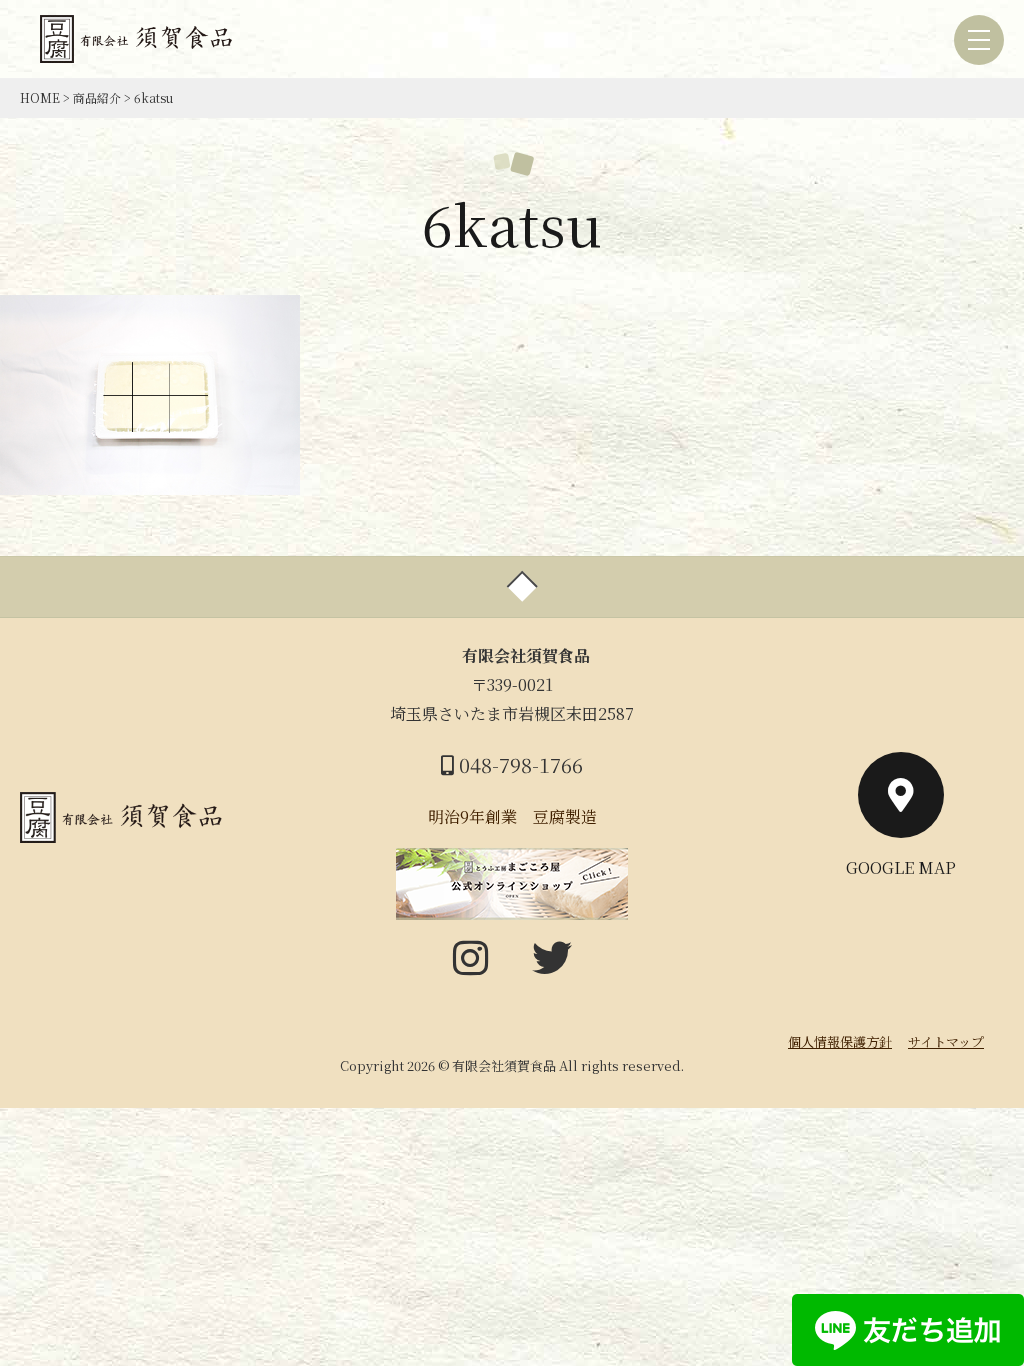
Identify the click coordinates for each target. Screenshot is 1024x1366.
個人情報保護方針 (840, 1041)
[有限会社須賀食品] (138, 48)
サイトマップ (946, 1041)
